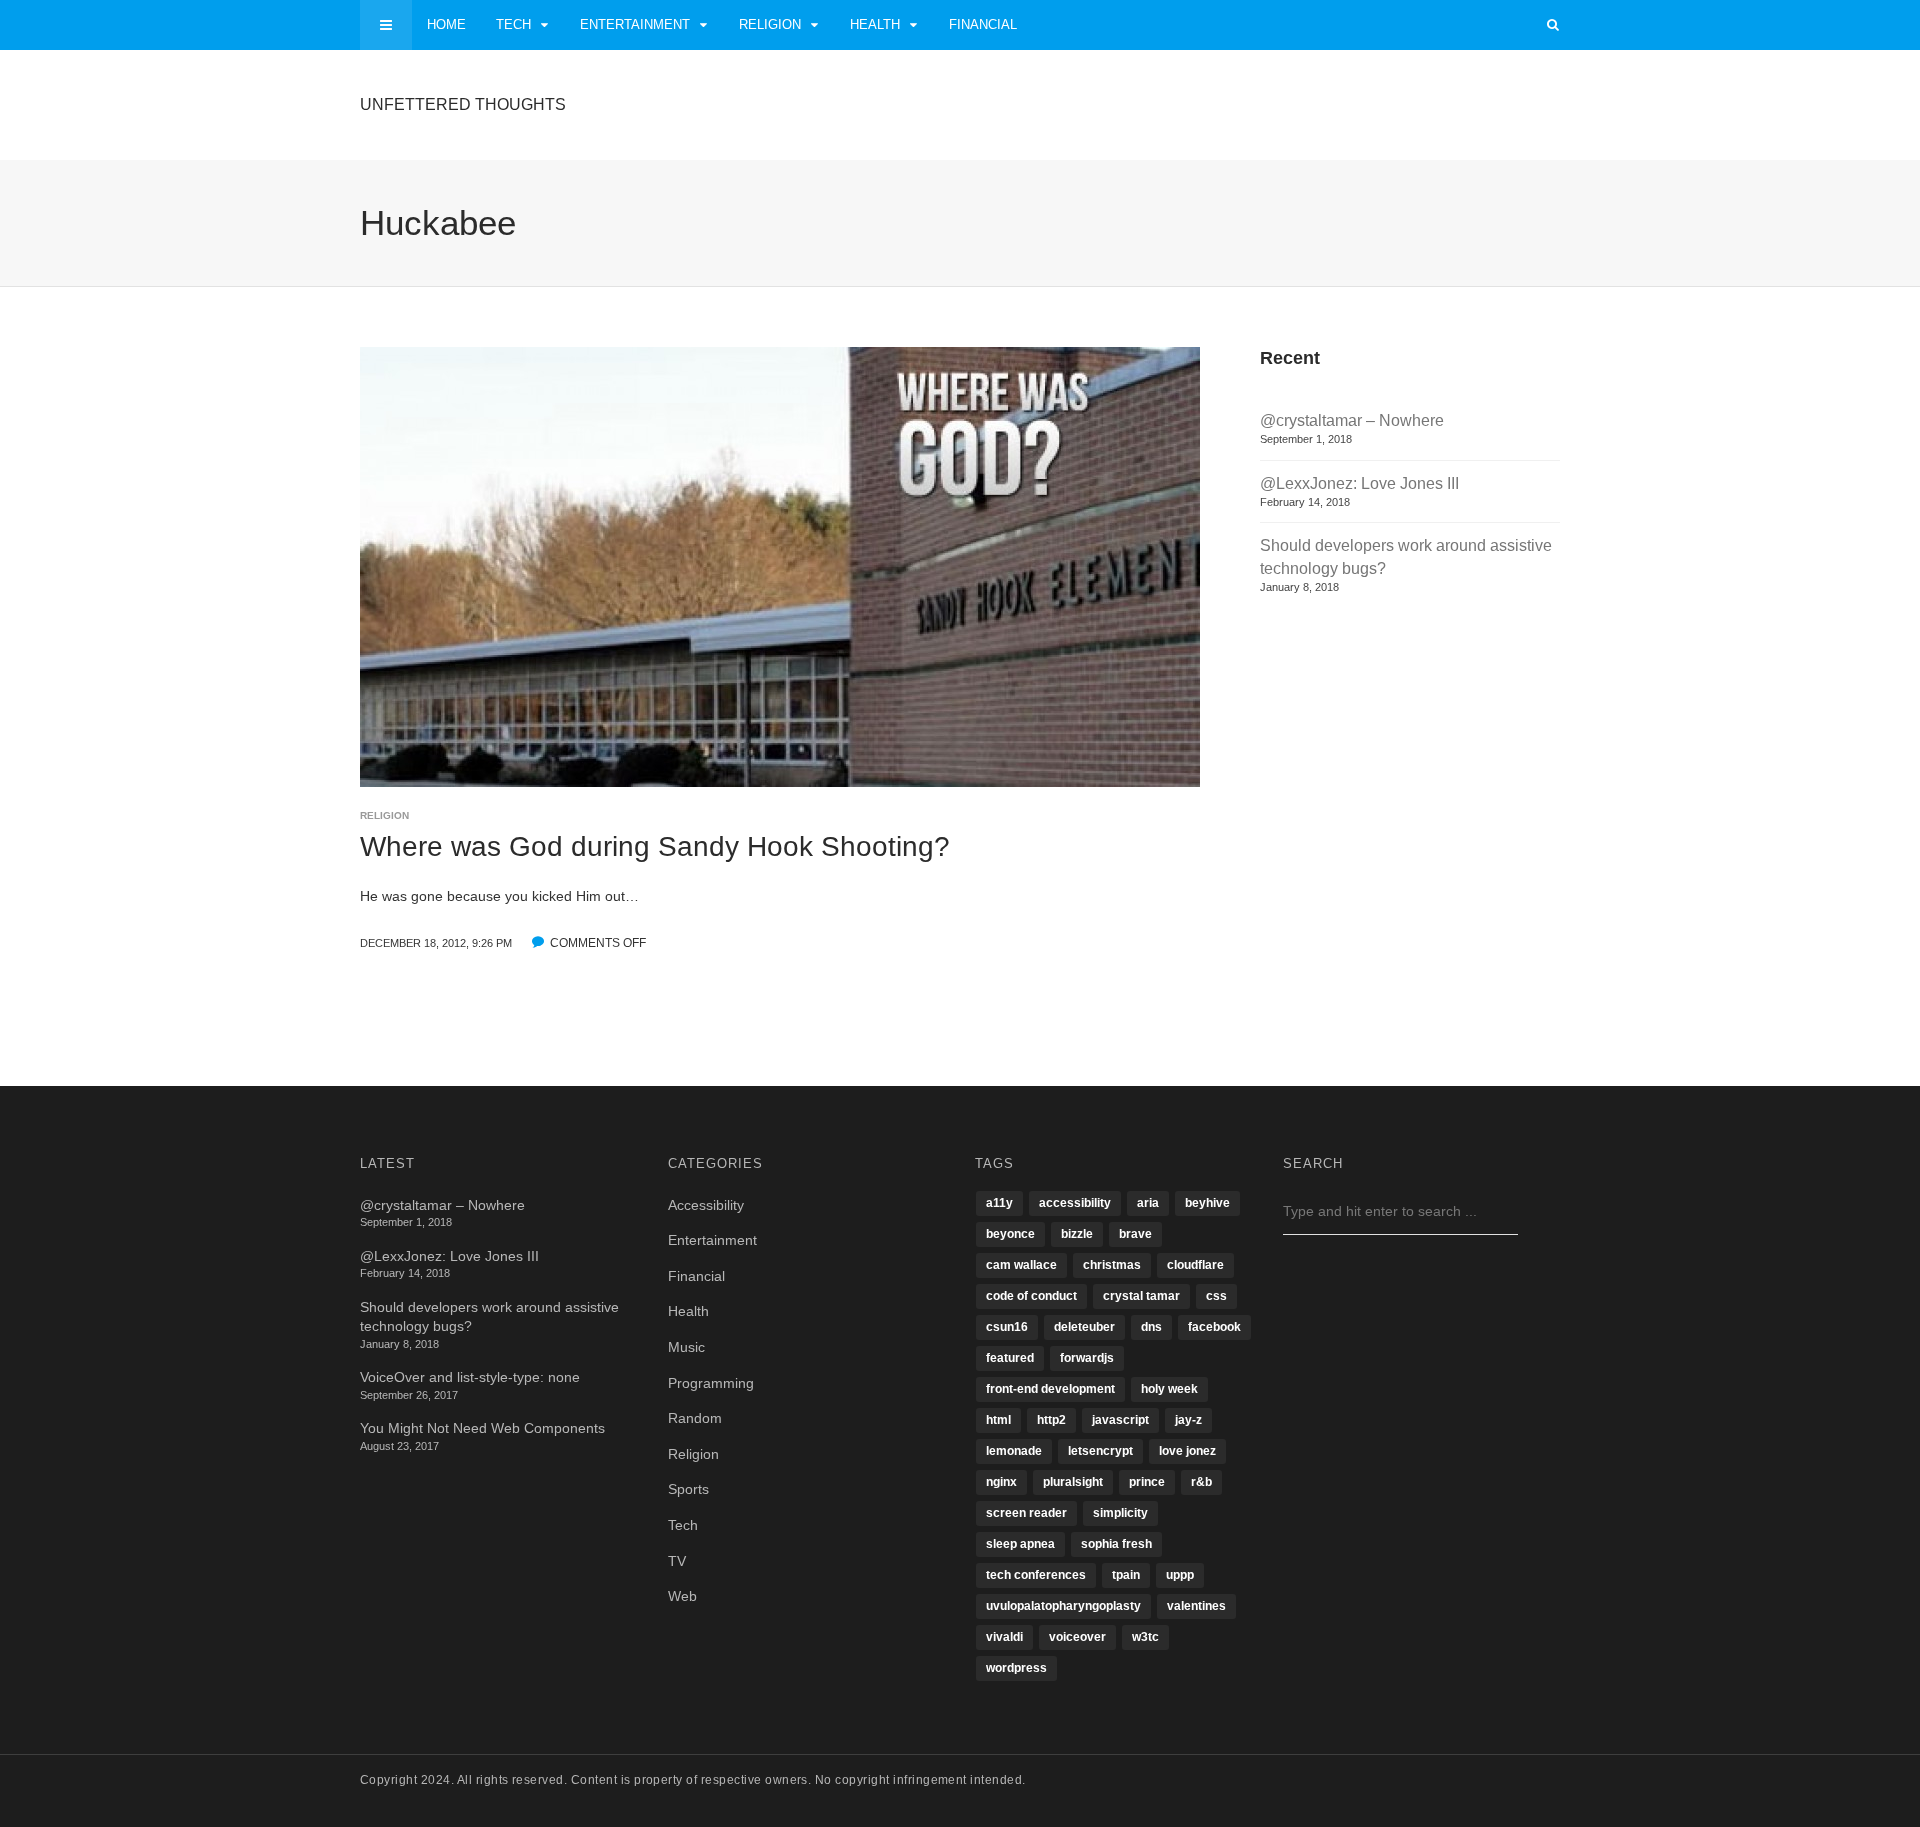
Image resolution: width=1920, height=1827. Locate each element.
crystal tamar (1141, 1296)
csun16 (1007, 1327)
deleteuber (1084, 1327)
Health (875, 24)
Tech (513, 24)
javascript (1120, 1420)
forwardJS (1087, 1358)
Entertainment (635, 24)
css (1216, 1296)
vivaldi (1004, 1637)
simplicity (1120, 1513)
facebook (1214, 1327)
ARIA (1148, 1203)
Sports (688, 1489)
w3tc (1145, 1637)
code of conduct (1031, 1296)
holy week (1169, 1389)
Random (695, 1418)
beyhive (1207, 1203)
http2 (1051, 1420)
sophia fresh (1116, 1544)
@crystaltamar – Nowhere (1352, 420)
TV (677, 1561)
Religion (770, 24)
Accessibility (706, 1205)
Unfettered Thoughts (463, 104)
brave (1135, 1234)
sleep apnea (1020, 1544)
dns (1151, 1327)
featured (1010, 1358)
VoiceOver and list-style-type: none (470, 1377)
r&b (1201, 1482)
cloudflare (1195, 1265)
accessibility (1075, 1203)
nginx (1001, 1482)
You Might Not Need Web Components (482, 1428)
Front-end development (1050, 1389)
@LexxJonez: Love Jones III (1359, 483)
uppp (1180, 1575)
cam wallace (1021, 1265)
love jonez (1187, 1451)
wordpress (1016, 1668)
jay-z (1188, 1420)
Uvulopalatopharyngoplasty (1063, 1606)
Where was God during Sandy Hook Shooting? (655, 846)
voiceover (1077, 1637)
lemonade (1014, 1451)
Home (446, 24)
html (998, 1420)
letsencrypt (1100, 1451)
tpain (1126, 1575)
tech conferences (1036, 1575)
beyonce (1010, 1234)
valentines (1196, 1606)
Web (682, 1596)
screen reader (1026, 1513)
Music (686, 1347)
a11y (999, 1203)
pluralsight (1073, 1482)
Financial (983, 24)
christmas (1112, 1265)
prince (1147, 1482)
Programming (711, 1383)
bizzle (1077, 1234)
